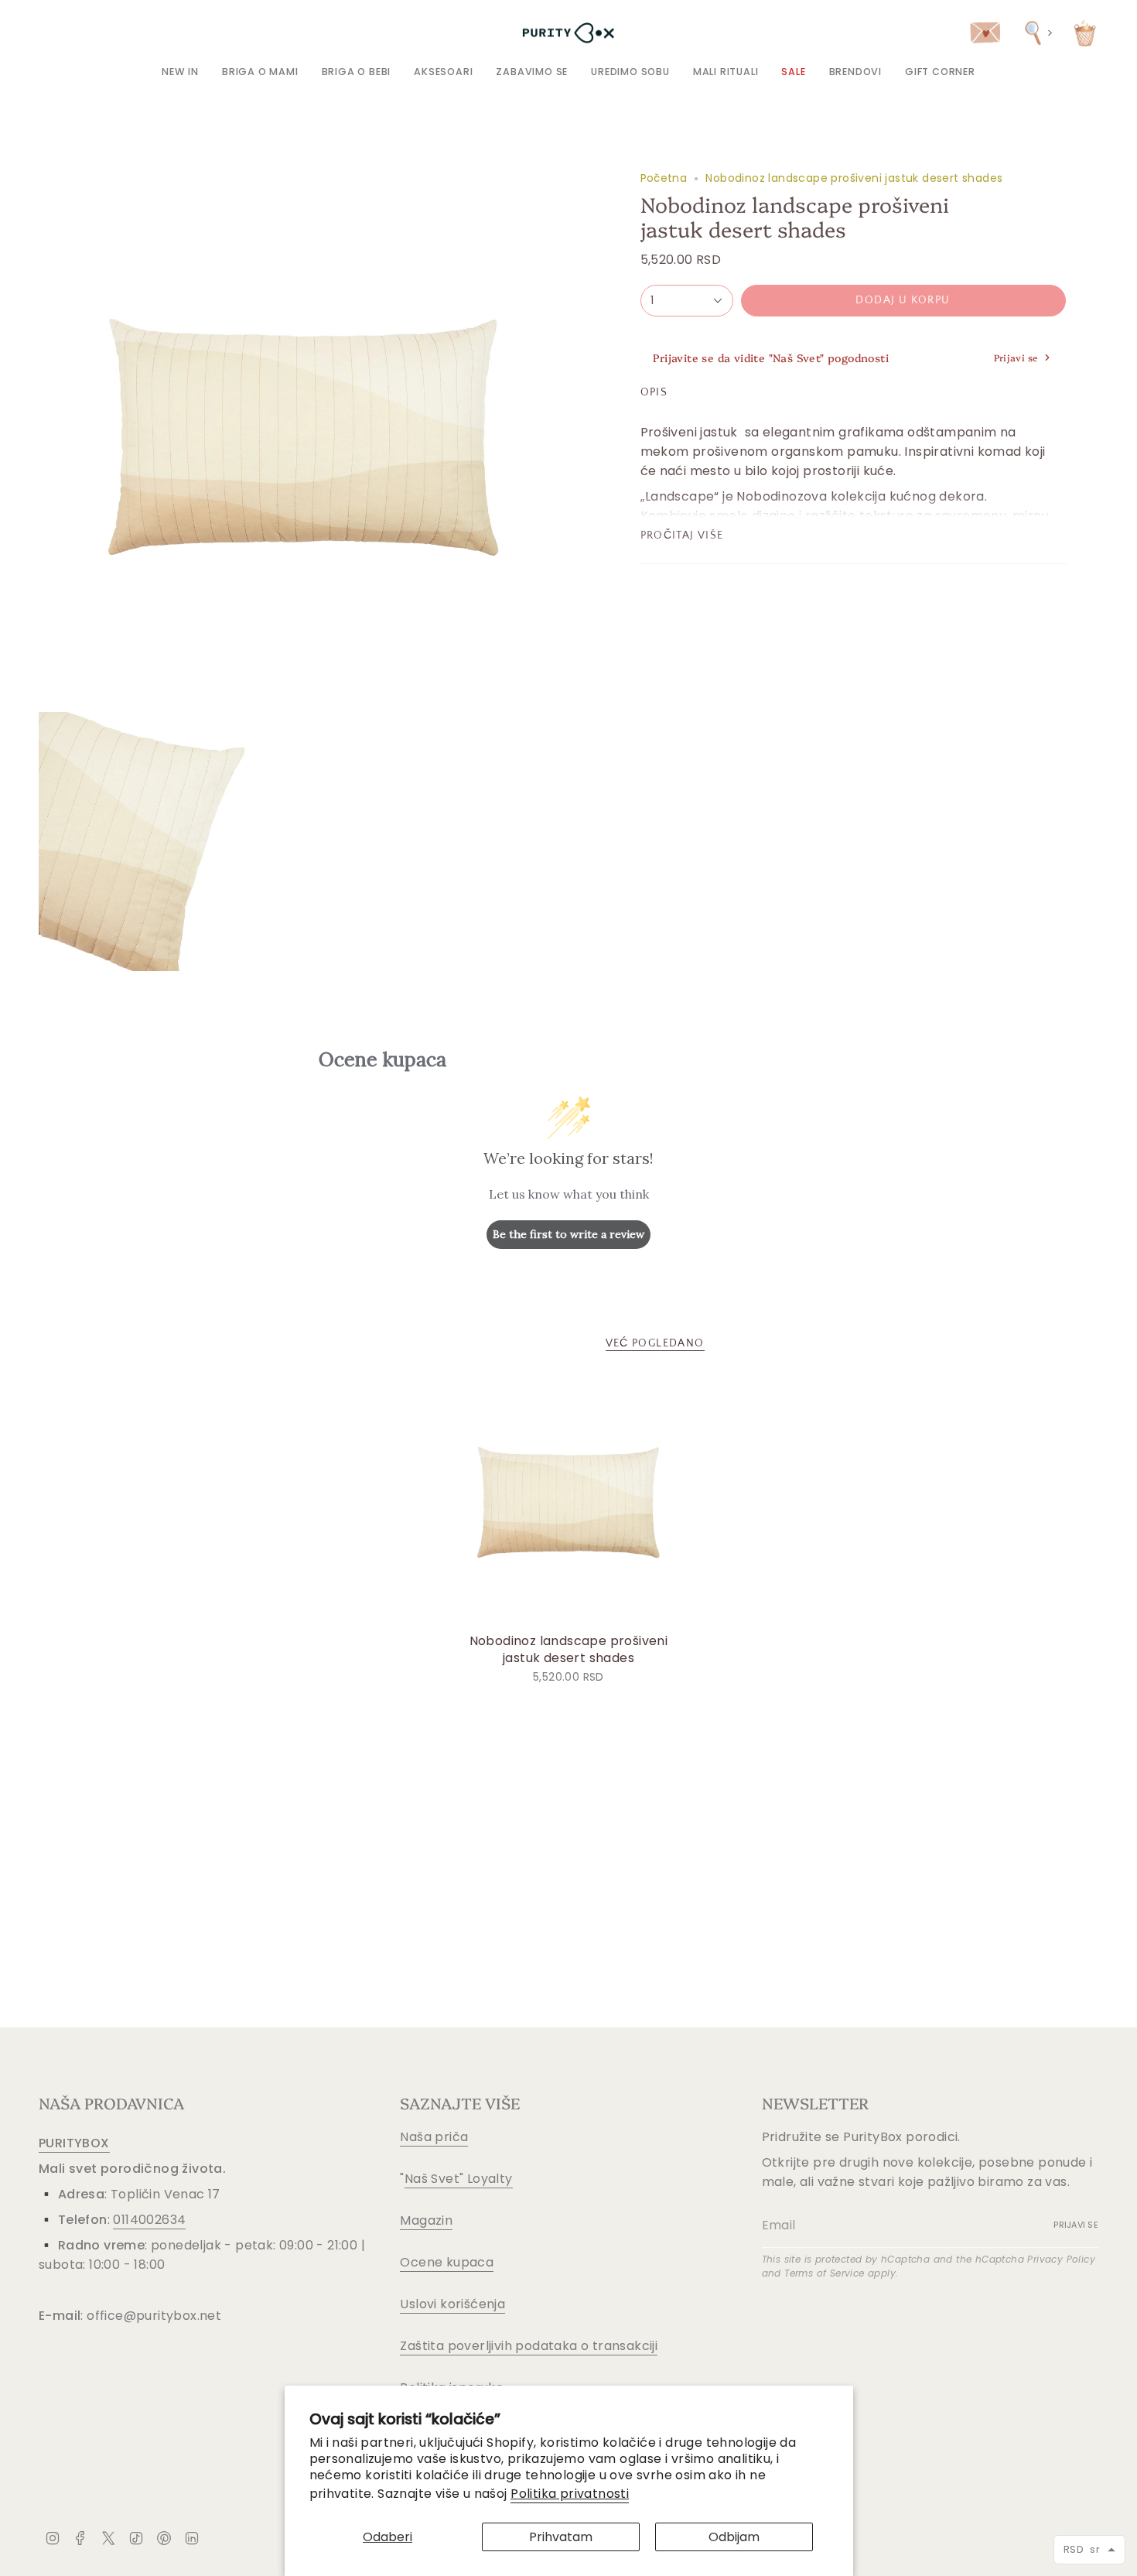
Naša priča (434, 2137)
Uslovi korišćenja (452, 2304)
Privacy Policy (1061, 2259)
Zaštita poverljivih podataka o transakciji (529, 2346)
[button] (260, 72)
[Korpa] (1085, 33)
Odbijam (734, 2537)
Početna (664, 178)
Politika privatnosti (570, 2494)
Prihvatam (561, 2537)
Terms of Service (824, 2273)
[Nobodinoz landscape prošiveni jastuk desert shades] (569, 1502)
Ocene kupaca (447, 2262)
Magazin (426, 2220)
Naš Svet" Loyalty (459, 2179)
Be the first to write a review (568, 1234)
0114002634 (149, 2220)
